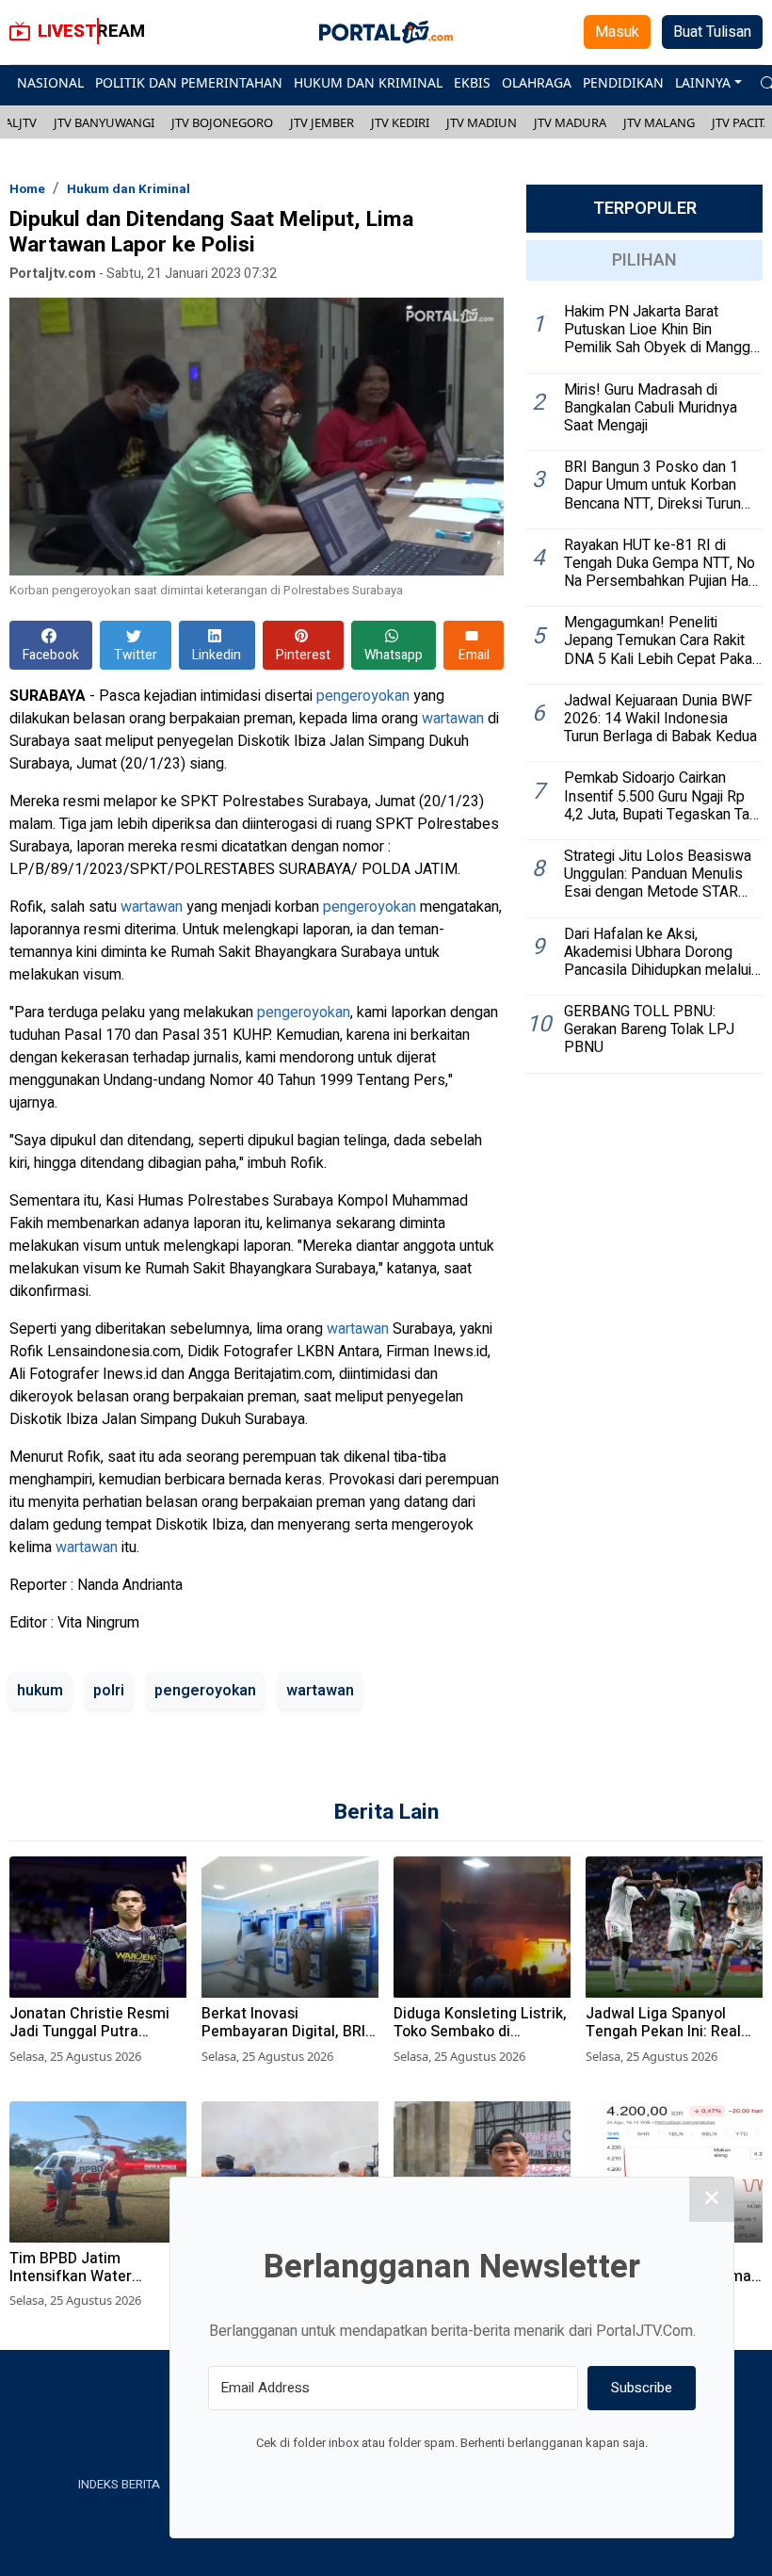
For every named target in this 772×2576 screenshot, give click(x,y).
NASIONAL (50, 82)
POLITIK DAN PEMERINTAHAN (189, 82)
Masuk (617, 32)
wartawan (453, 719)
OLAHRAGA (537, 82)
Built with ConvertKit (530, 2478)
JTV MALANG (659, 122)
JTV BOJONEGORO (222, 122)
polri (109, 1691)
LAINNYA (703, 82)
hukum (40, 1691)
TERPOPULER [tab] (645, 209)
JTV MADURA (570, 122)
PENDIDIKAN (623, 82)
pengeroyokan (363, 696)
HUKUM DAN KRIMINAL (368, 82)
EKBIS (472, 82)
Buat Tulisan (712, 32)
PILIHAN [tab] (644, 260)
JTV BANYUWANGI (104, 122)
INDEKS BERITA (119, 2484)
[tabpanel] (644, 685)
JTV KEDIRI (400, 122)
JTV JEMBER (322, 122)
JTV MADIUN (482, 122)
